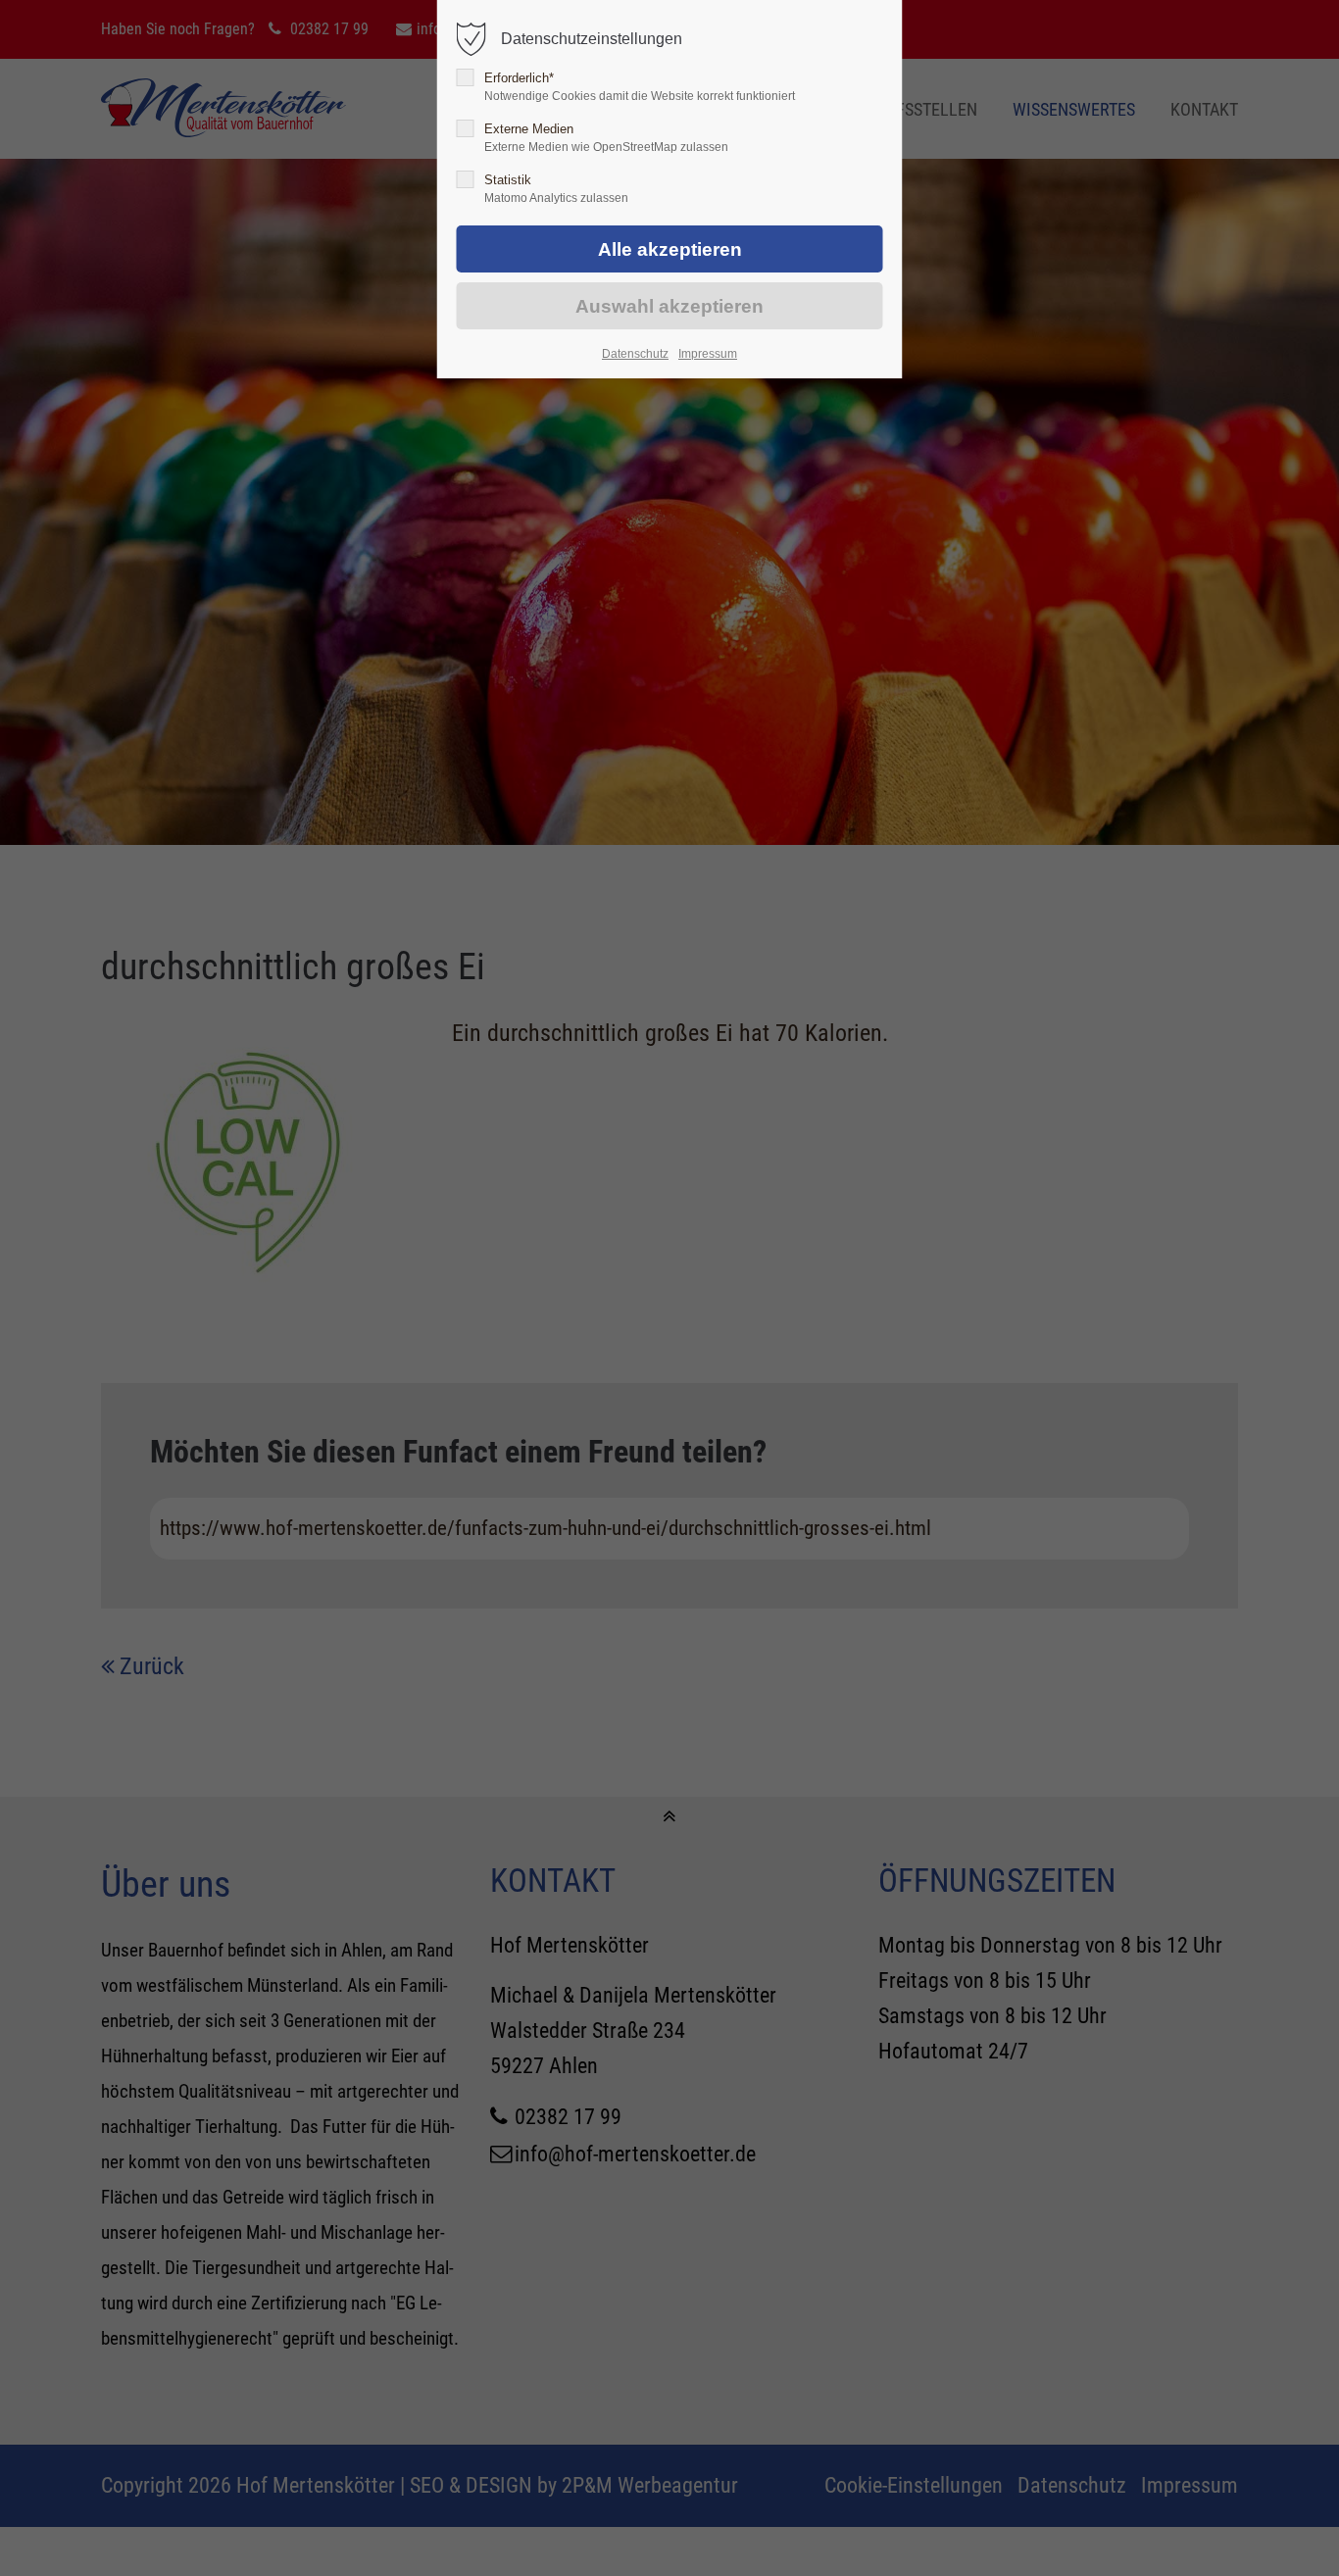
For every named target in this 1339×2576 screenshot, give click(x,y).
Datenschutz (635, 354)
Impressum (708, 354)
